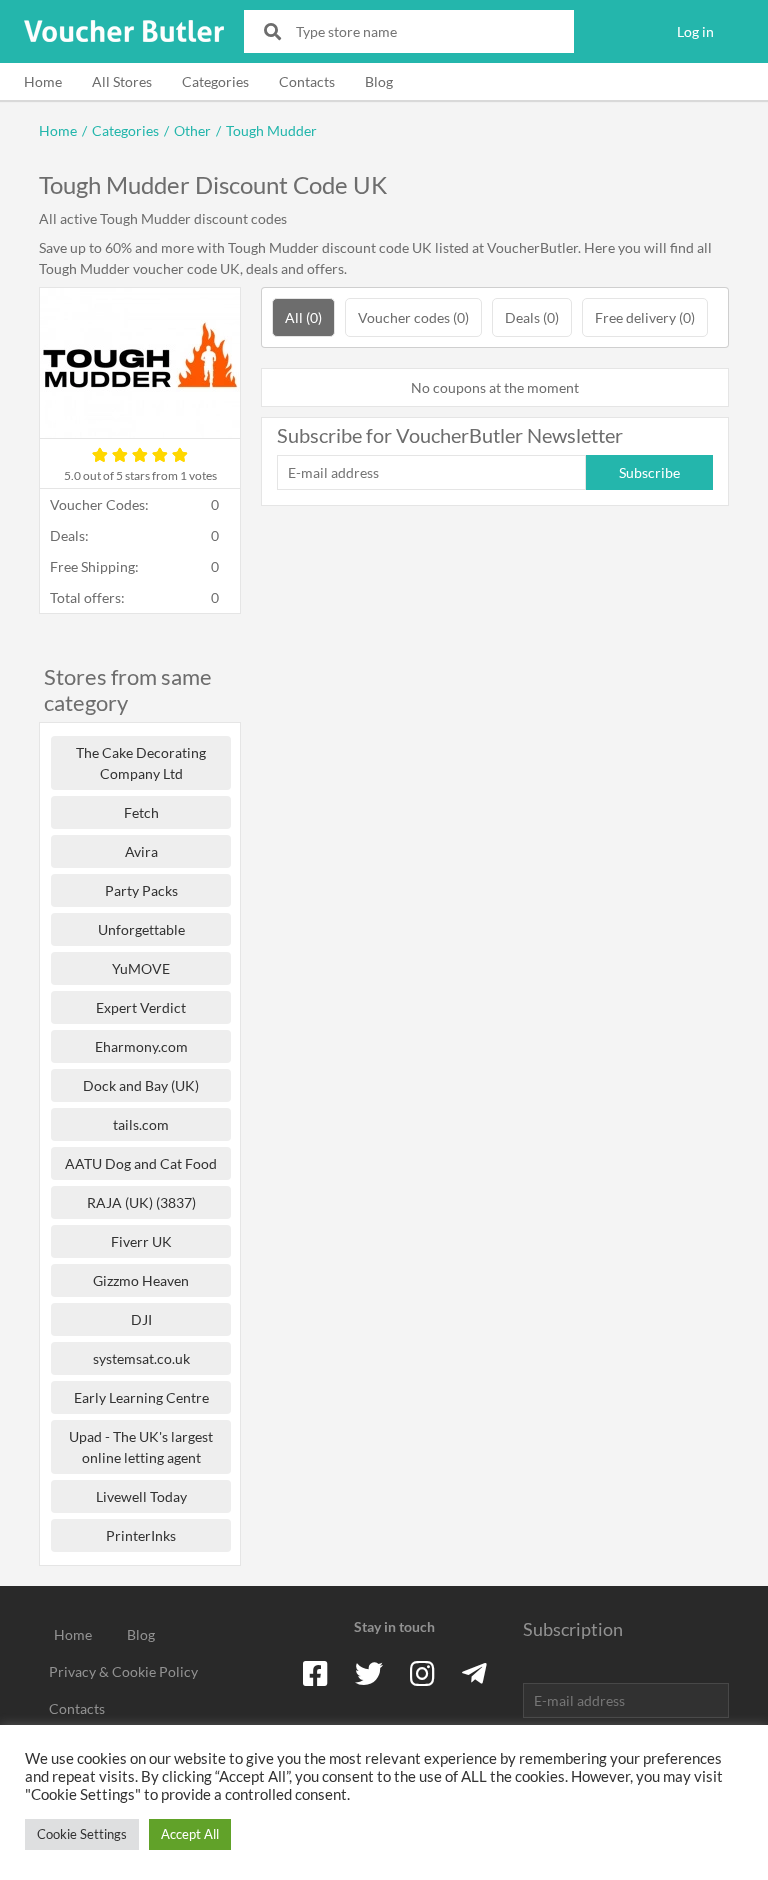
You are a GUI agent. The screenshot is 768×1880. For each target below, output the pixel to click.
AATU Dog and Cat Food (141, 1163)
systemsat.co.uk (141, 1358)
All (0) (303, 317)
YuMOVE (141, 968)
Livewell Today (141, 1496)
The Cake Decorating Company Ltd (141, 763)
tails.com (141, 1124)
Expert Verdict (141, 1007)
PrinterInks (141, 1535)
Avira (141, 851)
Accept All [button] (190, 1834)
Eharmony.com (141, 1046)
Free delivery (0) (645, 317)
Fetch (141, 812)
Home (43, 81)
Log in (695, 31)
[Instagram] (422, 1673)
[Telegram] (474, 1673)
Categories (215, 81)
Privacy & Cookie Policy (123, 1671)
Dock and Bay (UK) (141, 1085)
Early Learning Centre (141, 1397)
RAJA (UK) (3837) (141, 1202)
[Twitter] (369, 1673)
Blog (379, 81)
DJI (141, 1319)
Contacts (307, 81)
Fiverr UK (141, 1241)
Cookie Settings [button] (82, 1834)
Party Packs (141, 890)
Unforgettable (141, 929)
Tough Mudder (271, 130)
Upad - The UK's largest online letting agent (141, 1447)
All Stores (122, 81)
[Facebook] (315, 1673)
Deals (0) (532, 317)
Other (192, 130)
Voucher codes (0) (413, 317)
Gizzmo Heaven (141, 1280)
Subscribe (649, 472)
